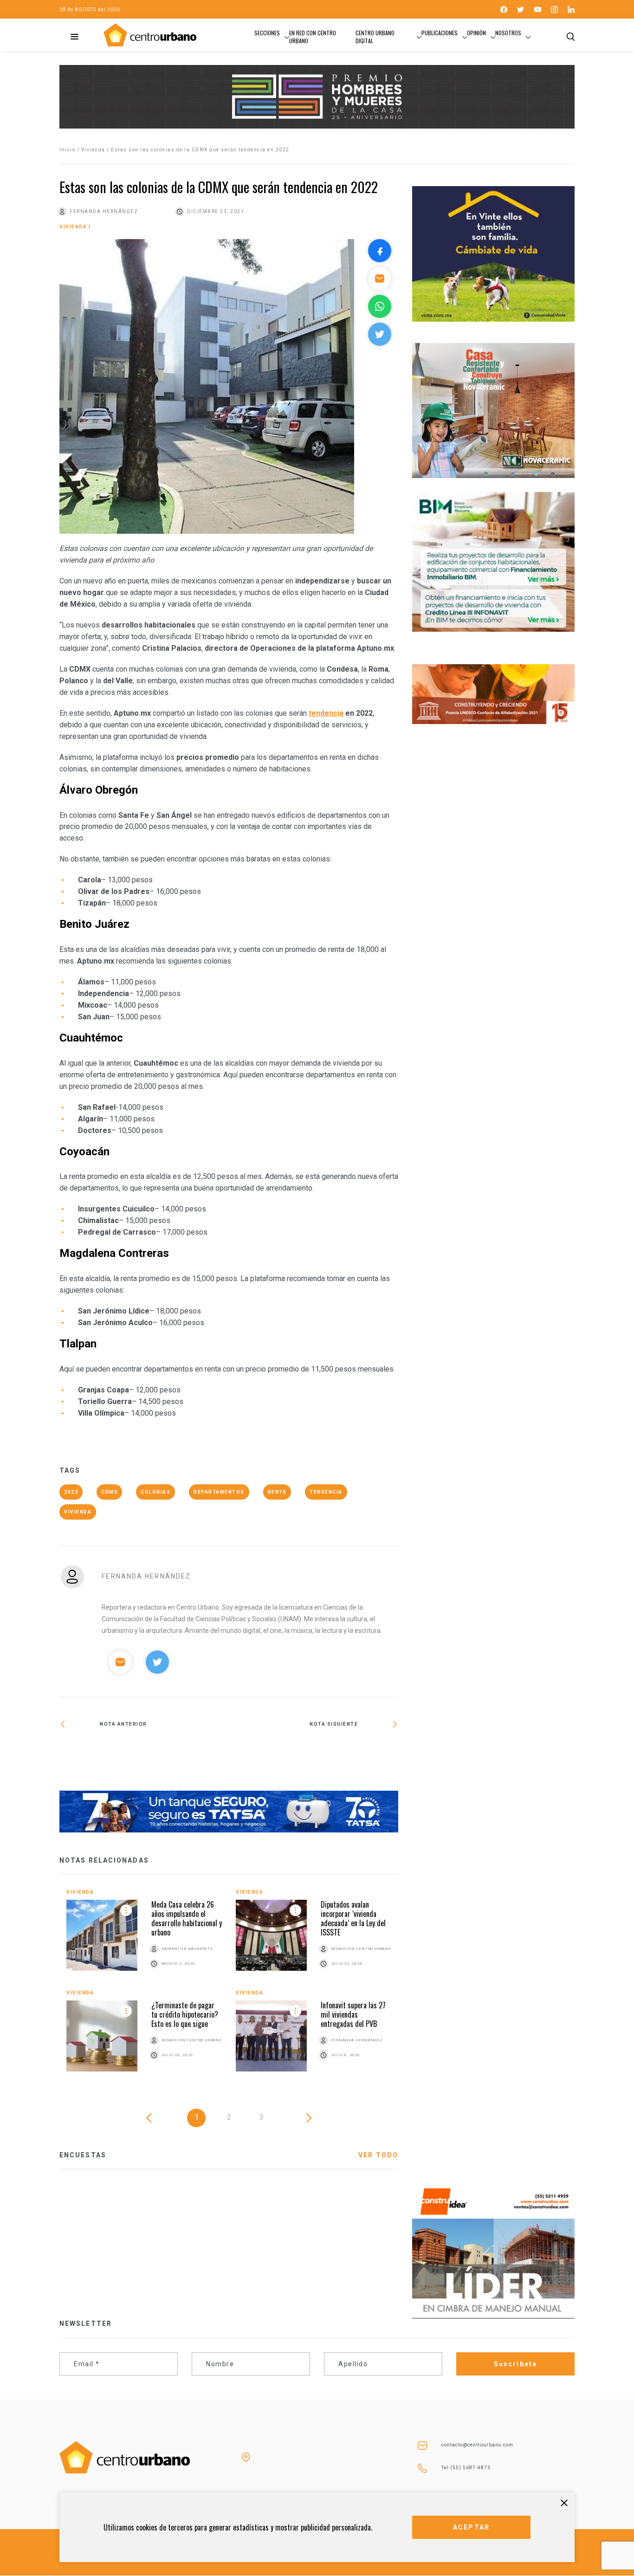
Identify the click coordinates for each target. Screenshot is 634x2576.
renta (277, 1492)
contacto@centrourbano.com (477, 2445)
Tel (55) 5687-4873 (466, 2468)
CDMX (109, 1492)
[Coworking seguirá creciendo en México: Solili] (314, 1756)
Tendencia (326, 1492)
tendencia (326, 713)
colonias (155, 1492)
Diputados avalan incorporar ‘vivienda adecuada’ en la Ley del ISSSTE (353, 1918)
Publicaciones (440, 33)
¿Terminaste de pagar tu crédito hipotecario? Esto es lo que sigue (185, 2014)
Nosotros (508, 33)
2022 (71, 1492)
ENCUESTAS (83, 2155)
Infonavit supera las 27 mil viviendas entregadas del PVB (353, 2014)
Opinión (476, 33)
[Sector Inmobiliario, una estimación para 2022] (144, 1756)
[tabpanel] (229, 1987)
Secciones (267, 33)
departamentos (219, 1492)
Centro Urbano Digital (375, 37)
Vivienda (93, 150)
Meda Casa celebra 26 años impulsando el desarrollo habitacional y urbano (187, 1918)
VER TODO (378, 2155)
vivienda (78, 1512)
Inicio (67, 150)
